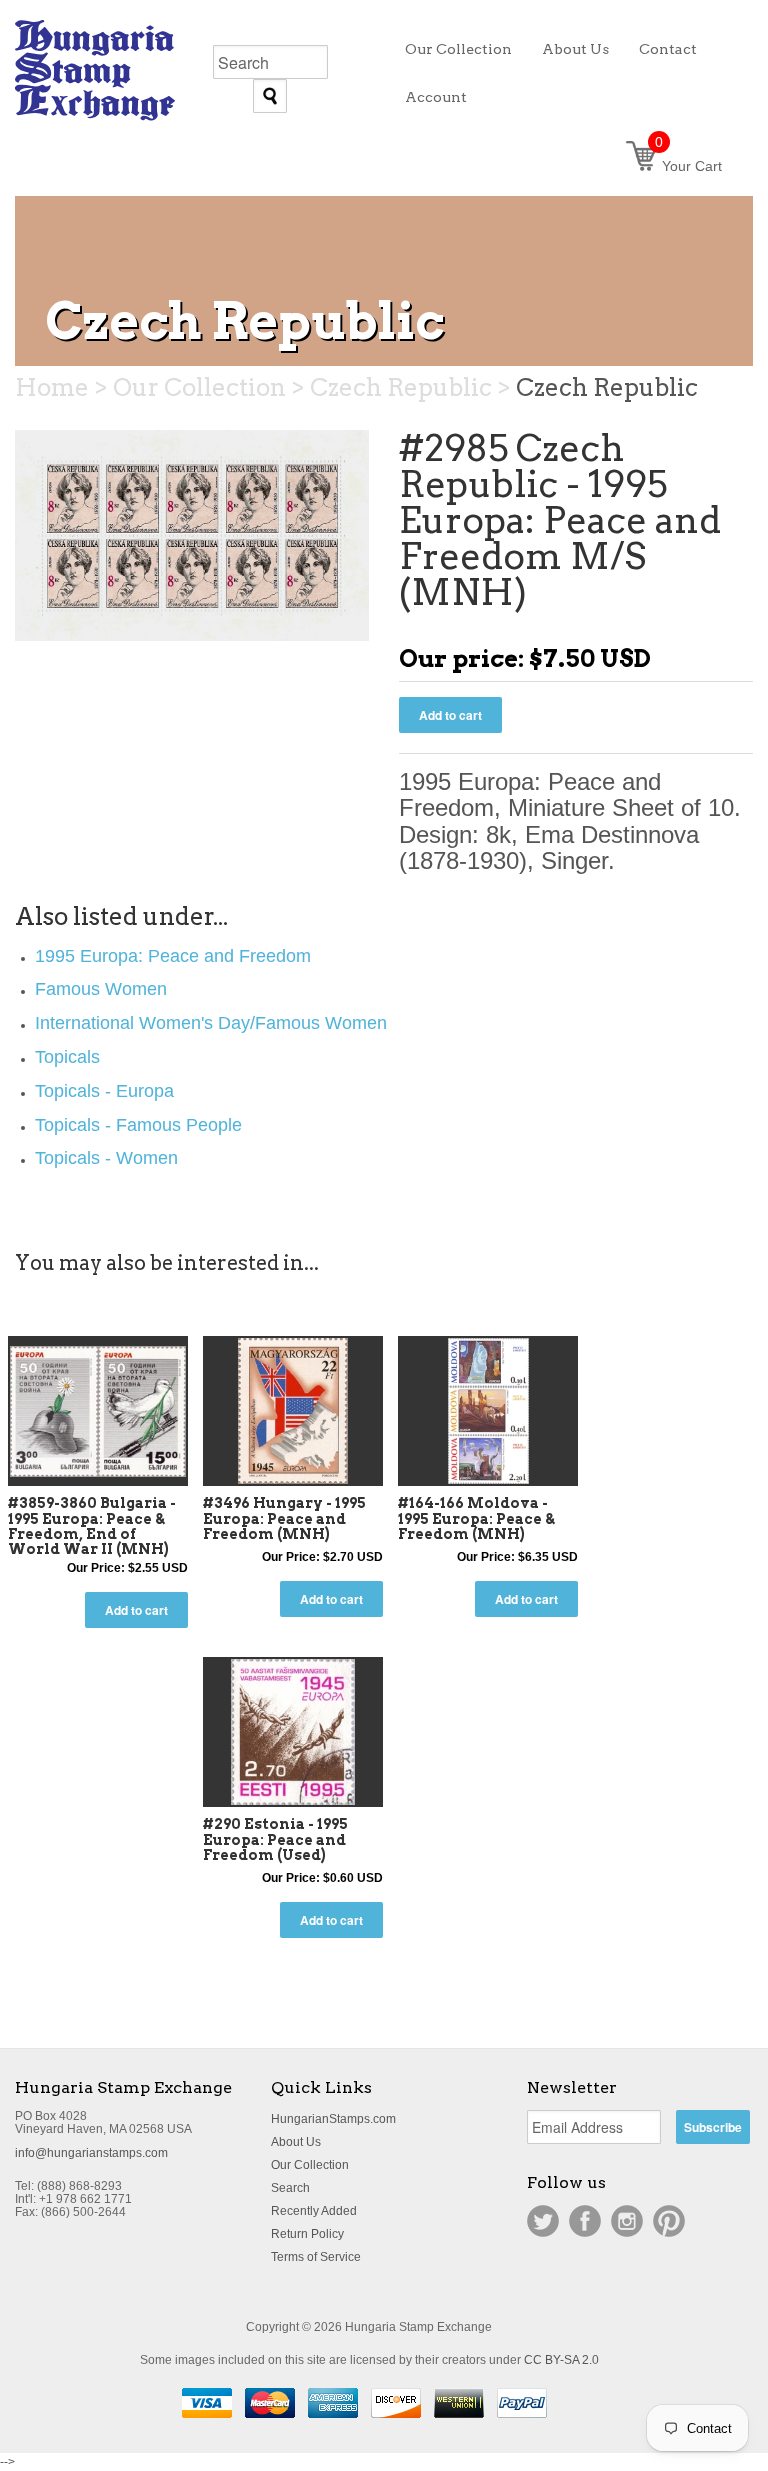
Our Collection (310, 2165)
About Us (296, 2142)
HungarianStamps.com (333, 2119)
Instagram (627, 2221)
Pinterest (669, 2221)
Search (290, 2188)
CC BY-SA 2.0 (561, 2360)
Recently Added (314, 2211)
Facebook (585, 2221)
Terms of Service (316, 2257)
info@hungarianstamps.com (91, 2153)
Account (436, 97)
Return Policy (307, 2234)
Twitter (543, 2221)
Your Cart (688, 166)
